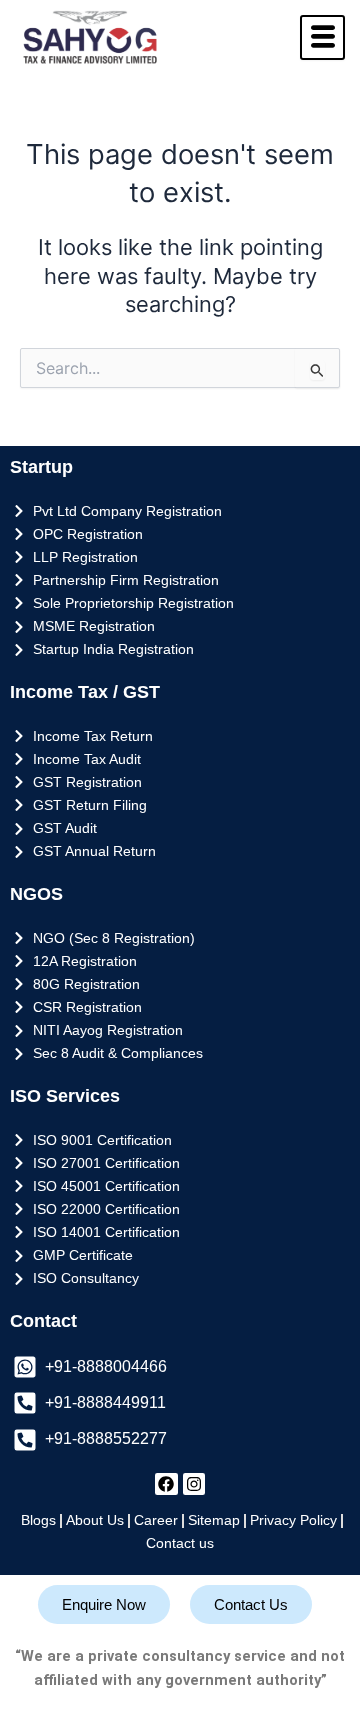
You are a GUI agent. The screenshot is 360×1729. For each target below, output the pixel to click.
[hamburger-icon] (322, 37)
